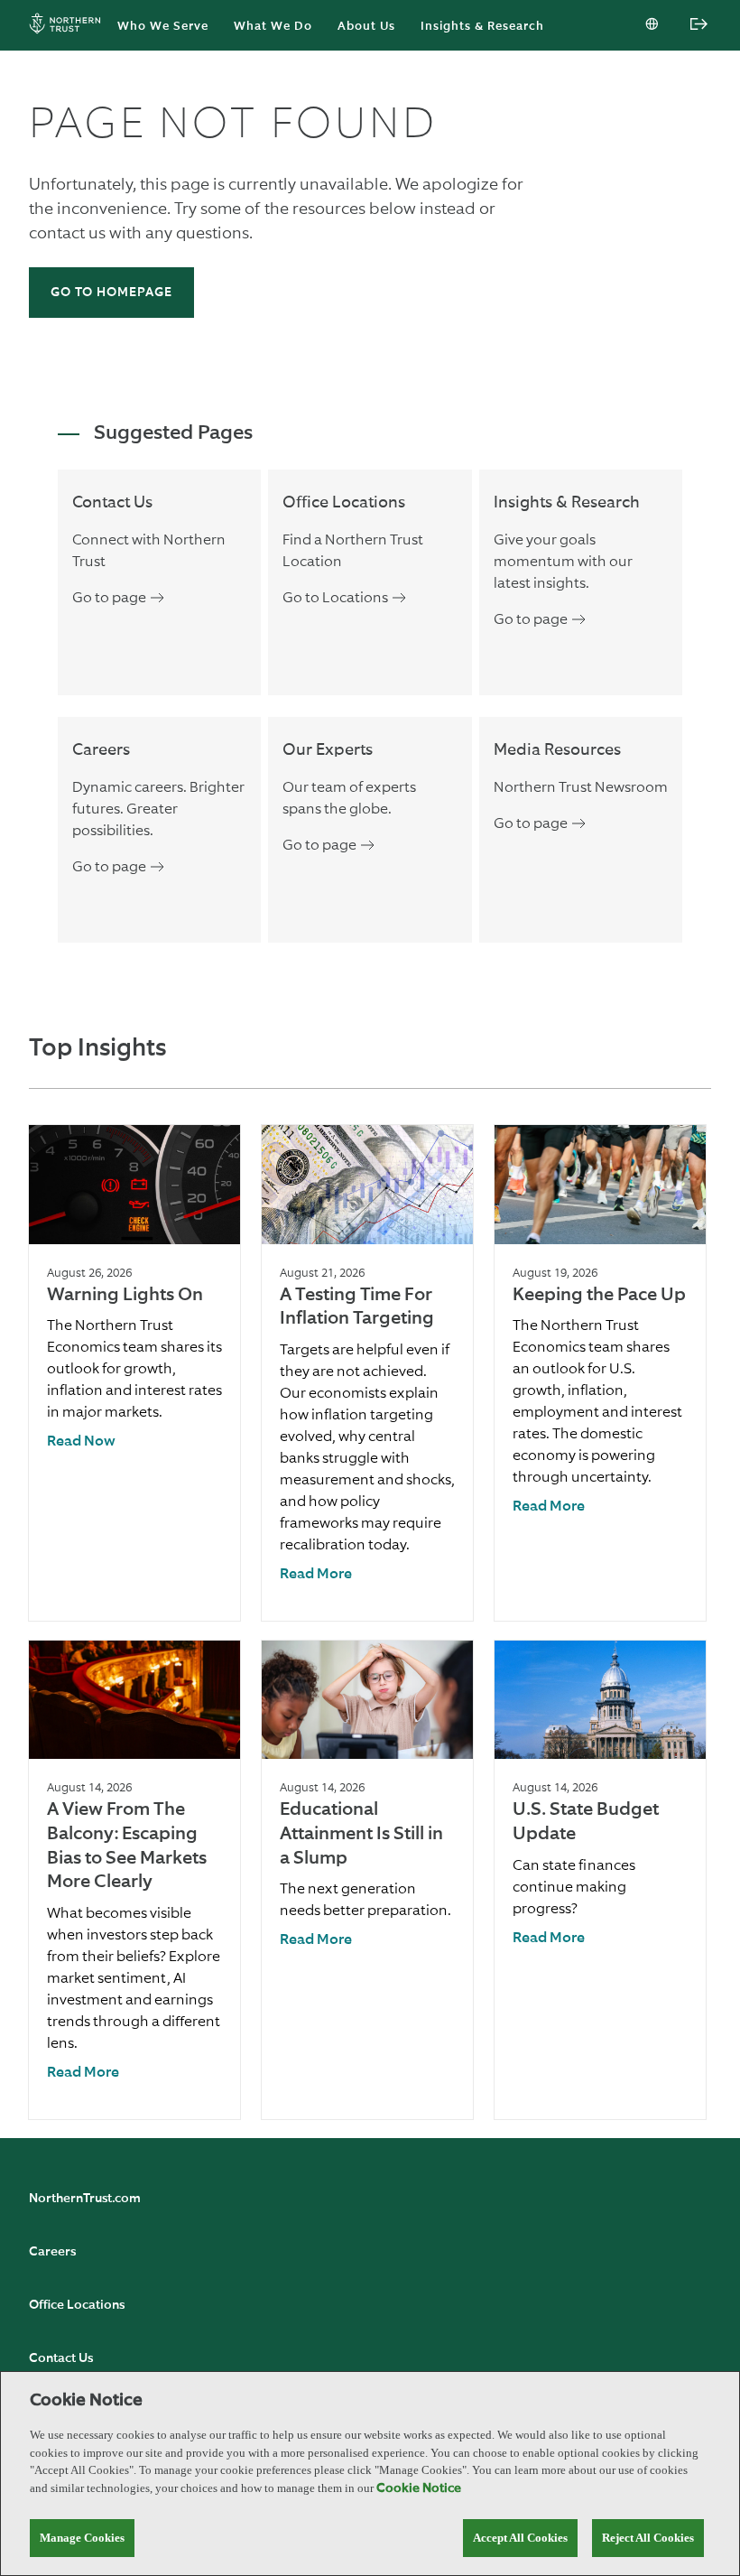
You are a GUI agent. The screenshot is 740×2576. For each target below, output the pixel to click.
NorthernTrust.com (85, 2199)
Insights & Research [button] (482, 27)
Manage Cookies (82, 2538)
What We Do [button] (273, 27)
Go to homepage (111, 293)
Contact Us (61, 2358)
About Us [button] (366, 27)
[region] (370, 2474)
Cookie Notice (419, 2488)
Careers (52, 2252)
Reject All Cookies (648, 2538)
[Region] (653, 25)
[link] (81, 1442)
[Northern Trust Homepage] (69, 26)
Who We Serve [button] (163, 27)
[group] (134, 1373)
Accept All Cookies (520, 2538)
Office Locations (77, 2305)
